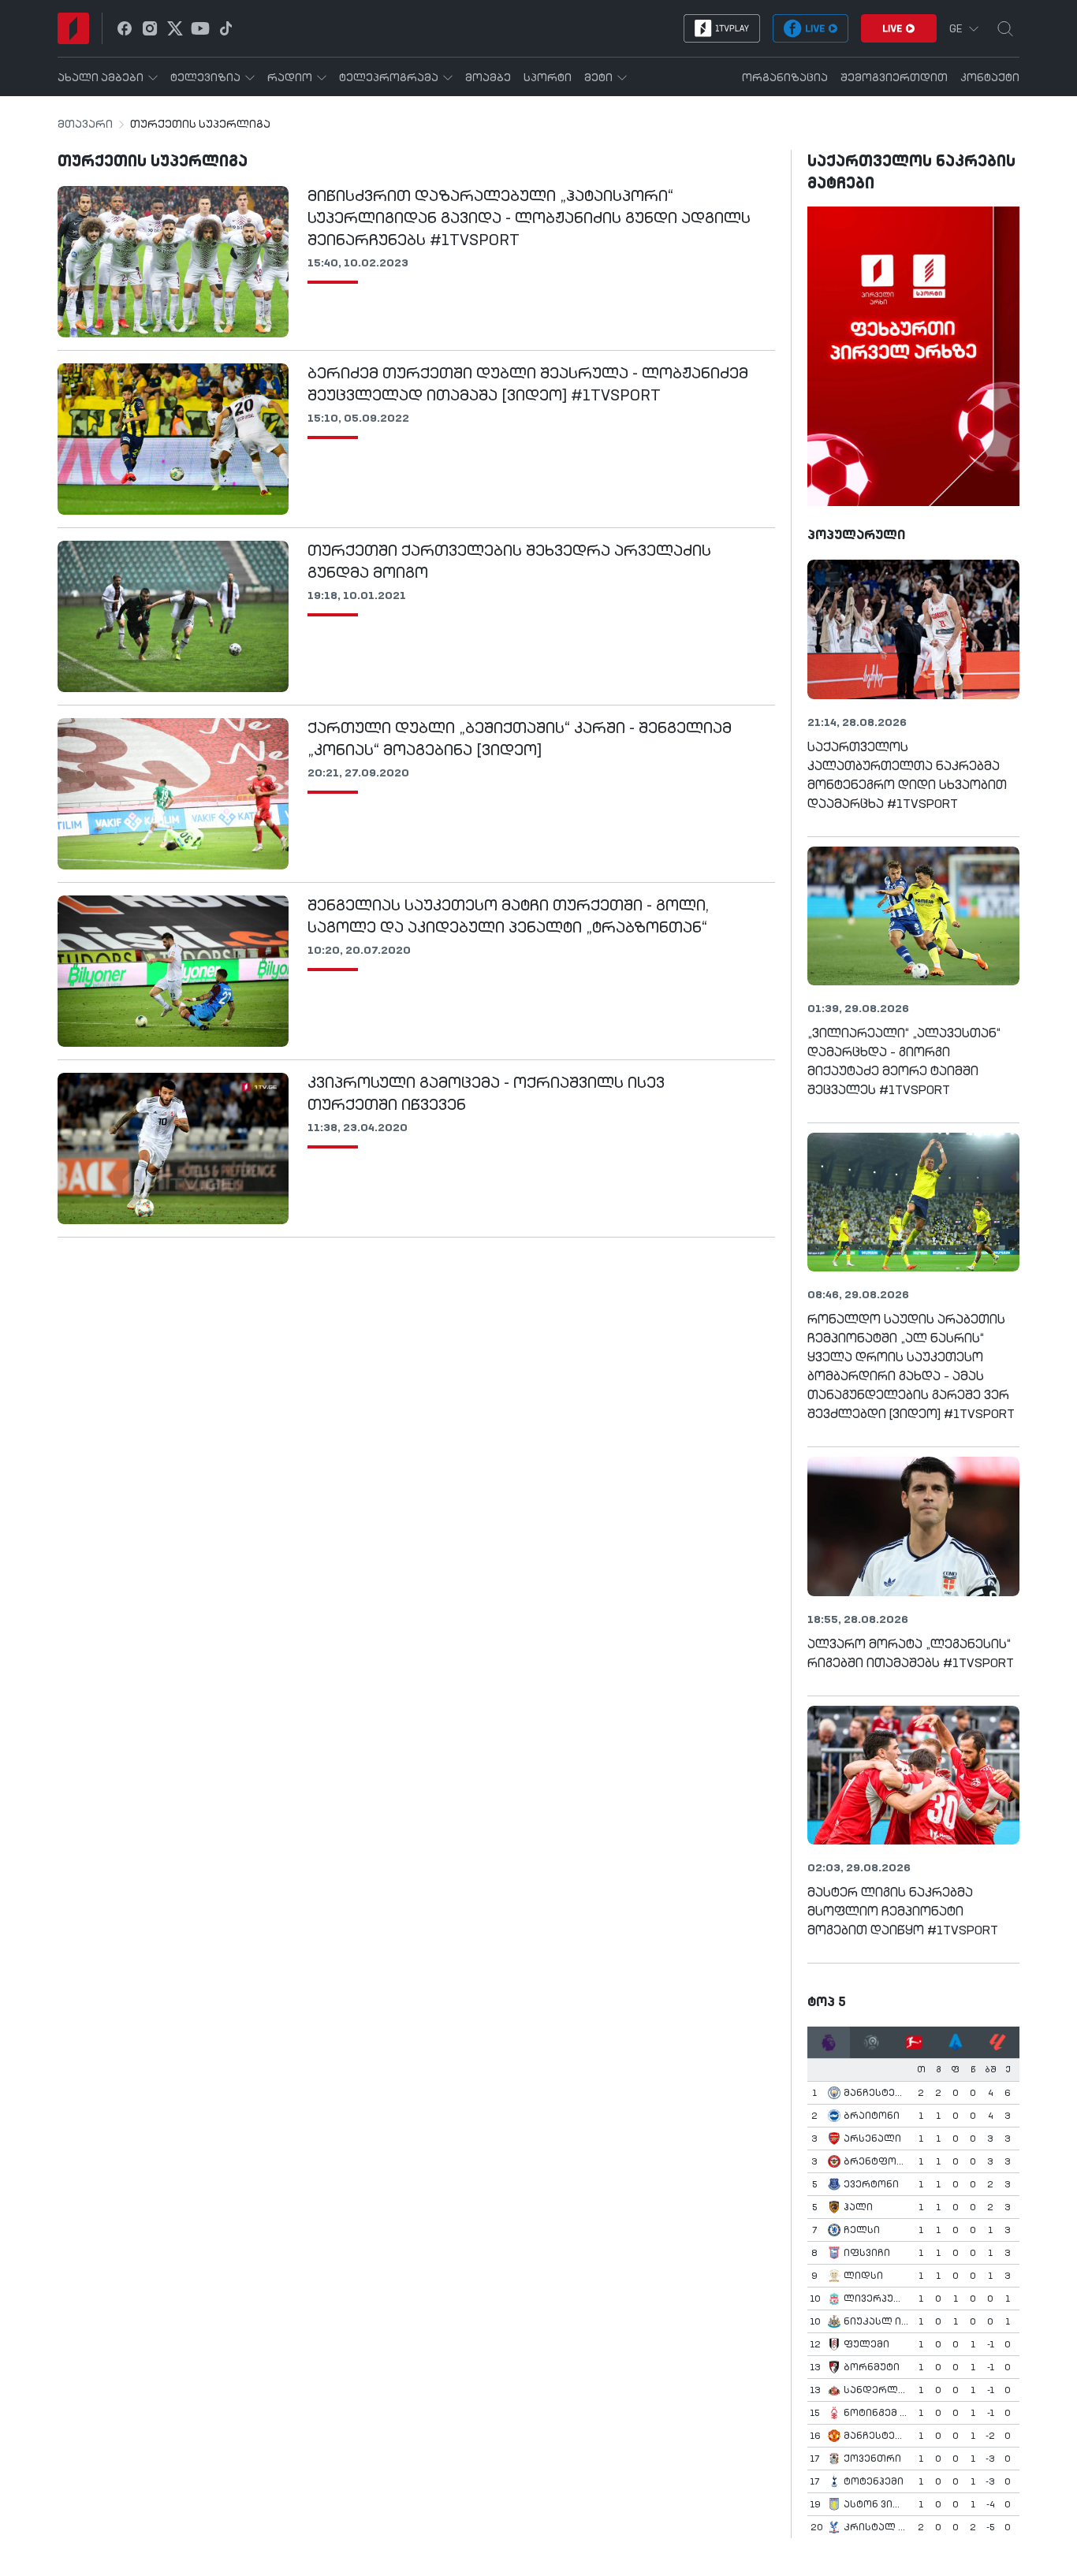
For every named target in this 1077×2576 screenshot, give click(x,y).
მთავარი (85, 125)
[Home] (73, 28)
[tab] (829, 2042)
